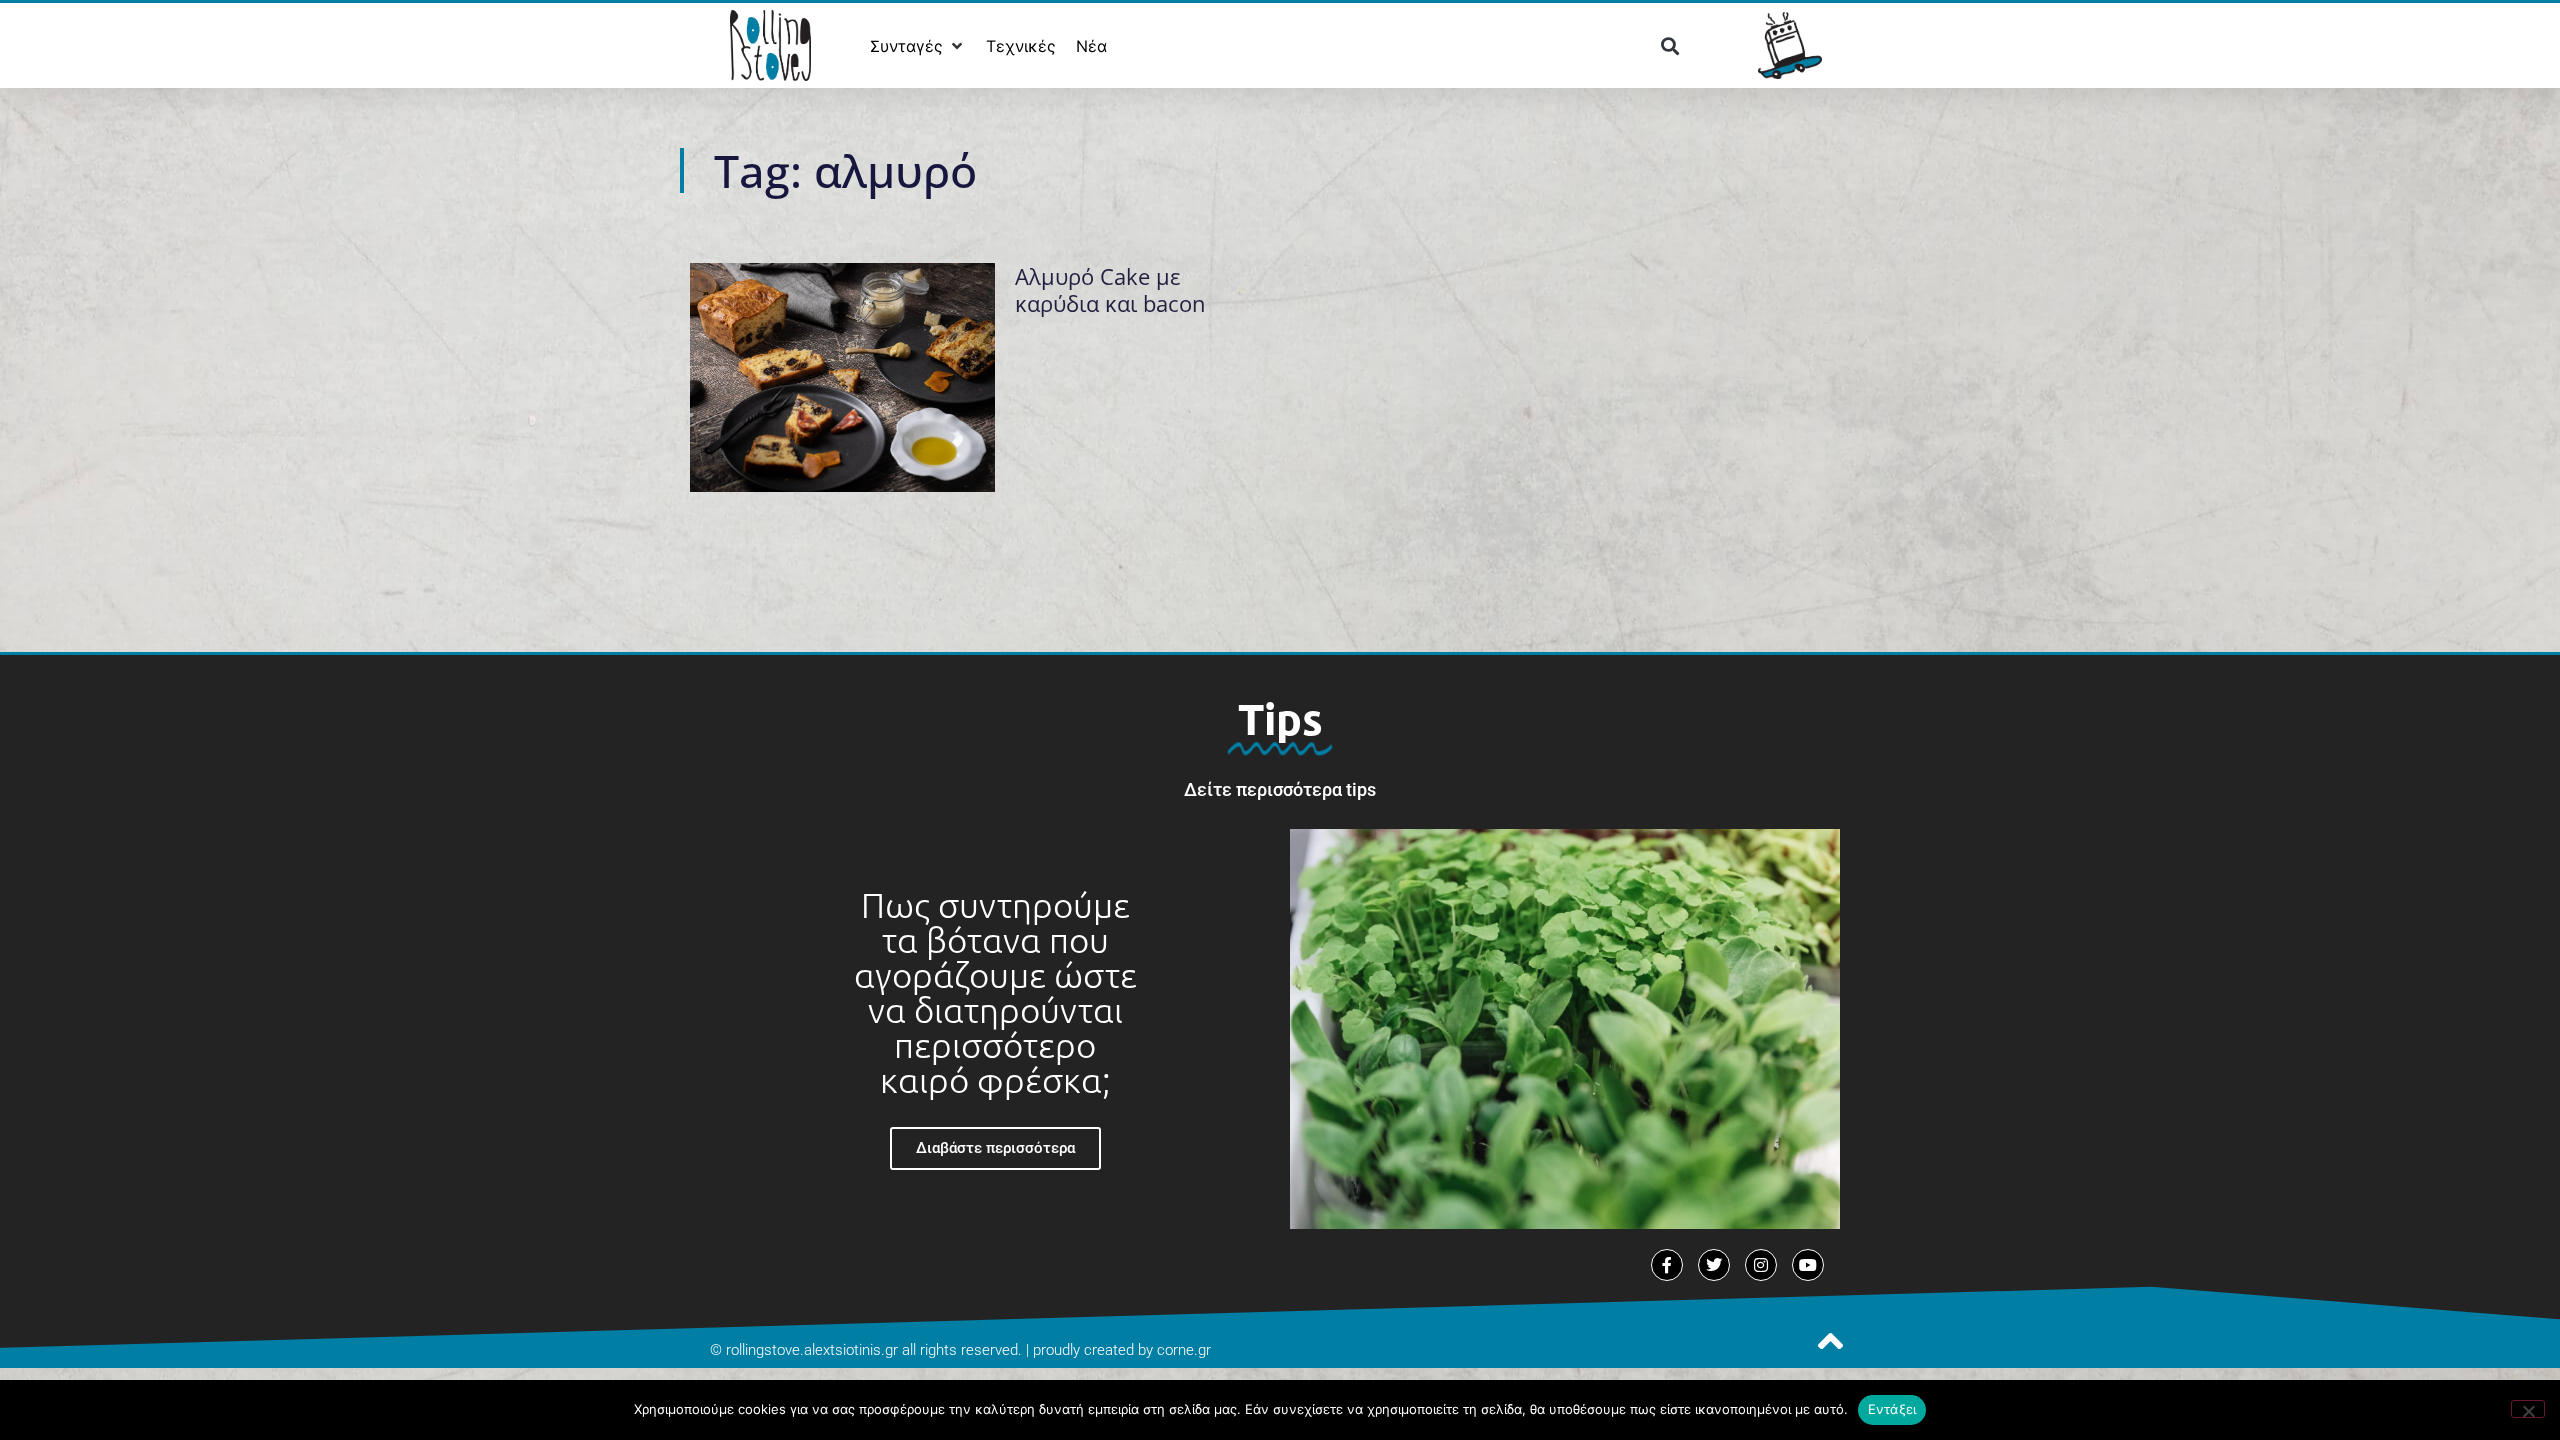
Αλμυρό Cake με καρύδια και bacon (1110, 289)
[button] (918, 46)
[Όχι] (2528, 1409)
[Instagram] (1761, 1265)
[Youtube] (1808, 1265)
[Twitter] (1714, 1265)
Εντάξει (1892, 1409)
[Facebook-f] (1667, 1265)
